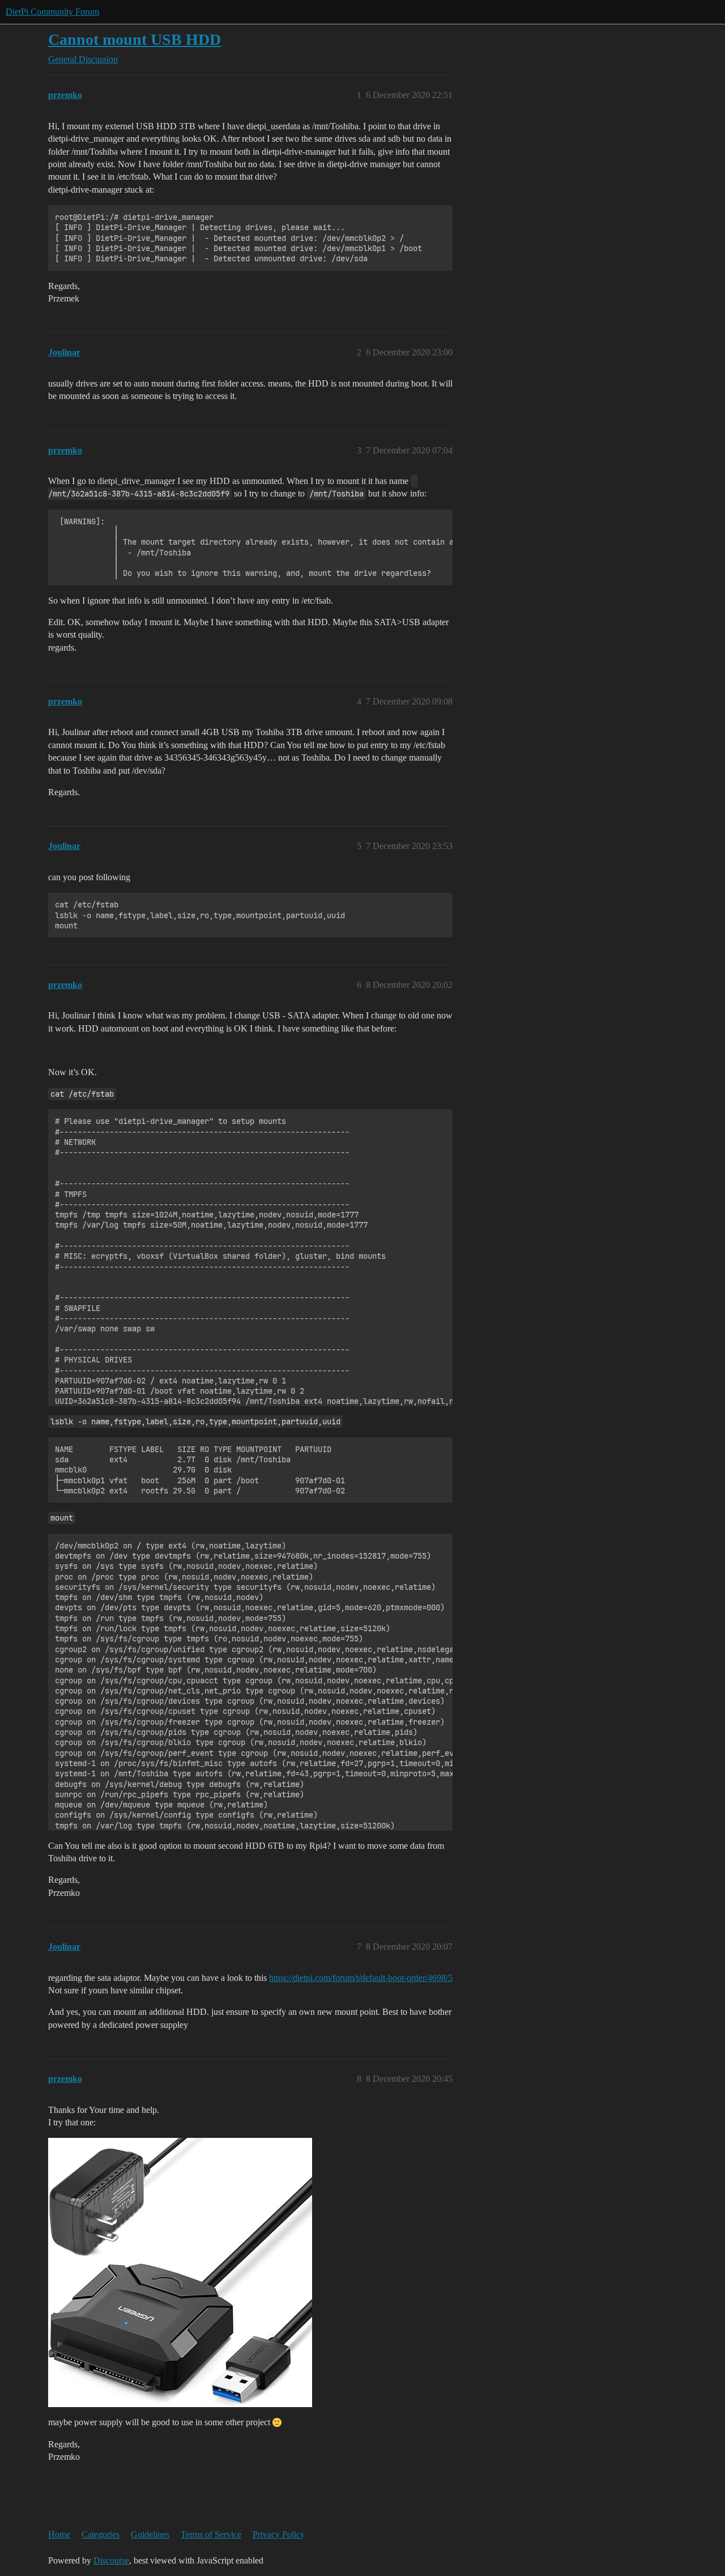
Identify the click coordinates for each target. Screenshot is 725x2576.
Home (59, 2534)
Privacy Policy (279, 2534)
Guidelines (150, 2534)
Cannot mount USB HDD (135, 39)
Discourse (111, 2560)
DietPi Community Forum (52, 12)
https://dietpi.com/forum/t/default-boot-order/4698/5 (361, 1978)
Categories (101, 2534)
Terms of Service (211, 2534)
